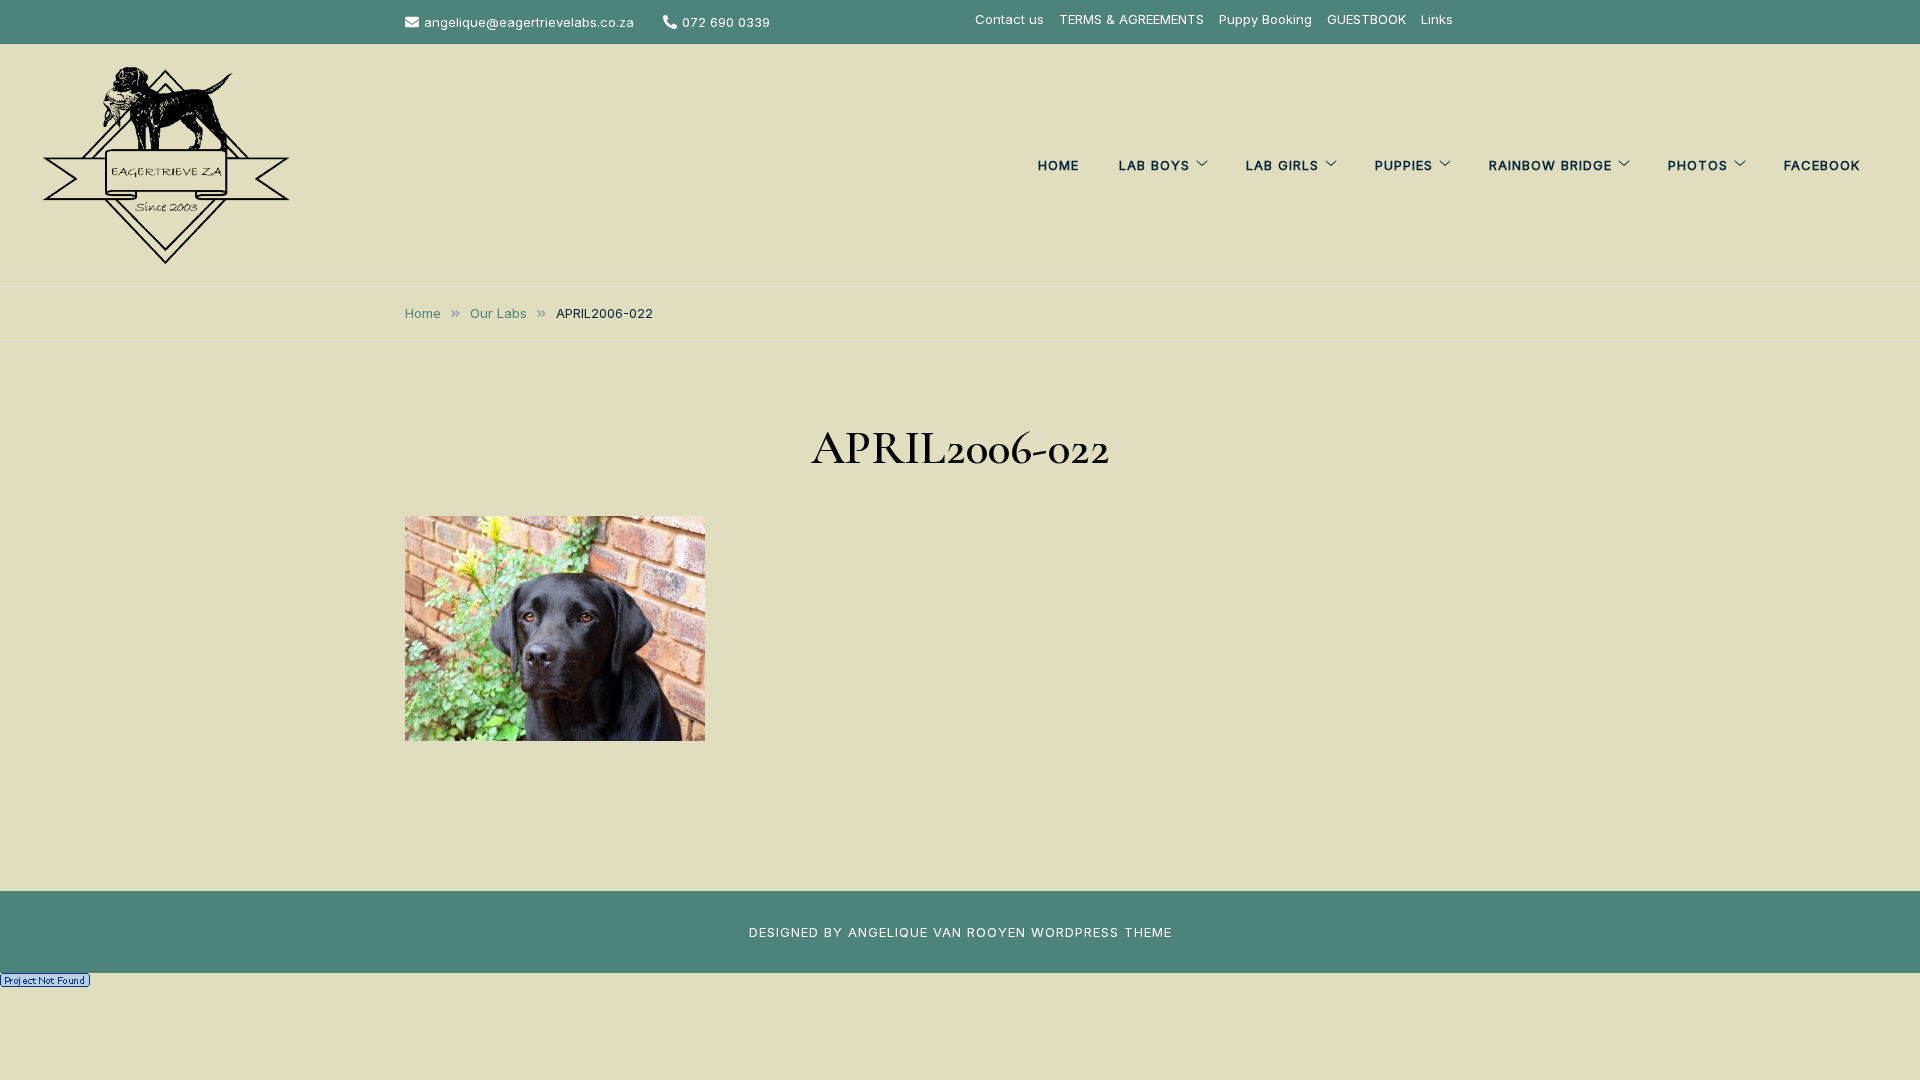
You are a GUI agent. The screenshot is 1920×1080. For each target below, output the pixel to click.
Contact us (1009, 19)
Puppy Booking (1265, 19)
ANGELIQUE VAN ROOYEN (937, 932)
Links (1437, 19)
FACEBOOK (1822, 165)
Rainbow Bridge (1550, 165)
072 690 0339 (726, 22)
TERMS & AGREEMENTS (1131, 19)
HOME (1058, 165)
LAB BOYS (1154, 165)
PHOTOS (1698, 165)
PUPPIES (1404, 165)
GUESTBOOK (1366, 19)
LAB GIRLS (1282, 165)
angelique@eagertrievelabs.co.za (529, 22)
